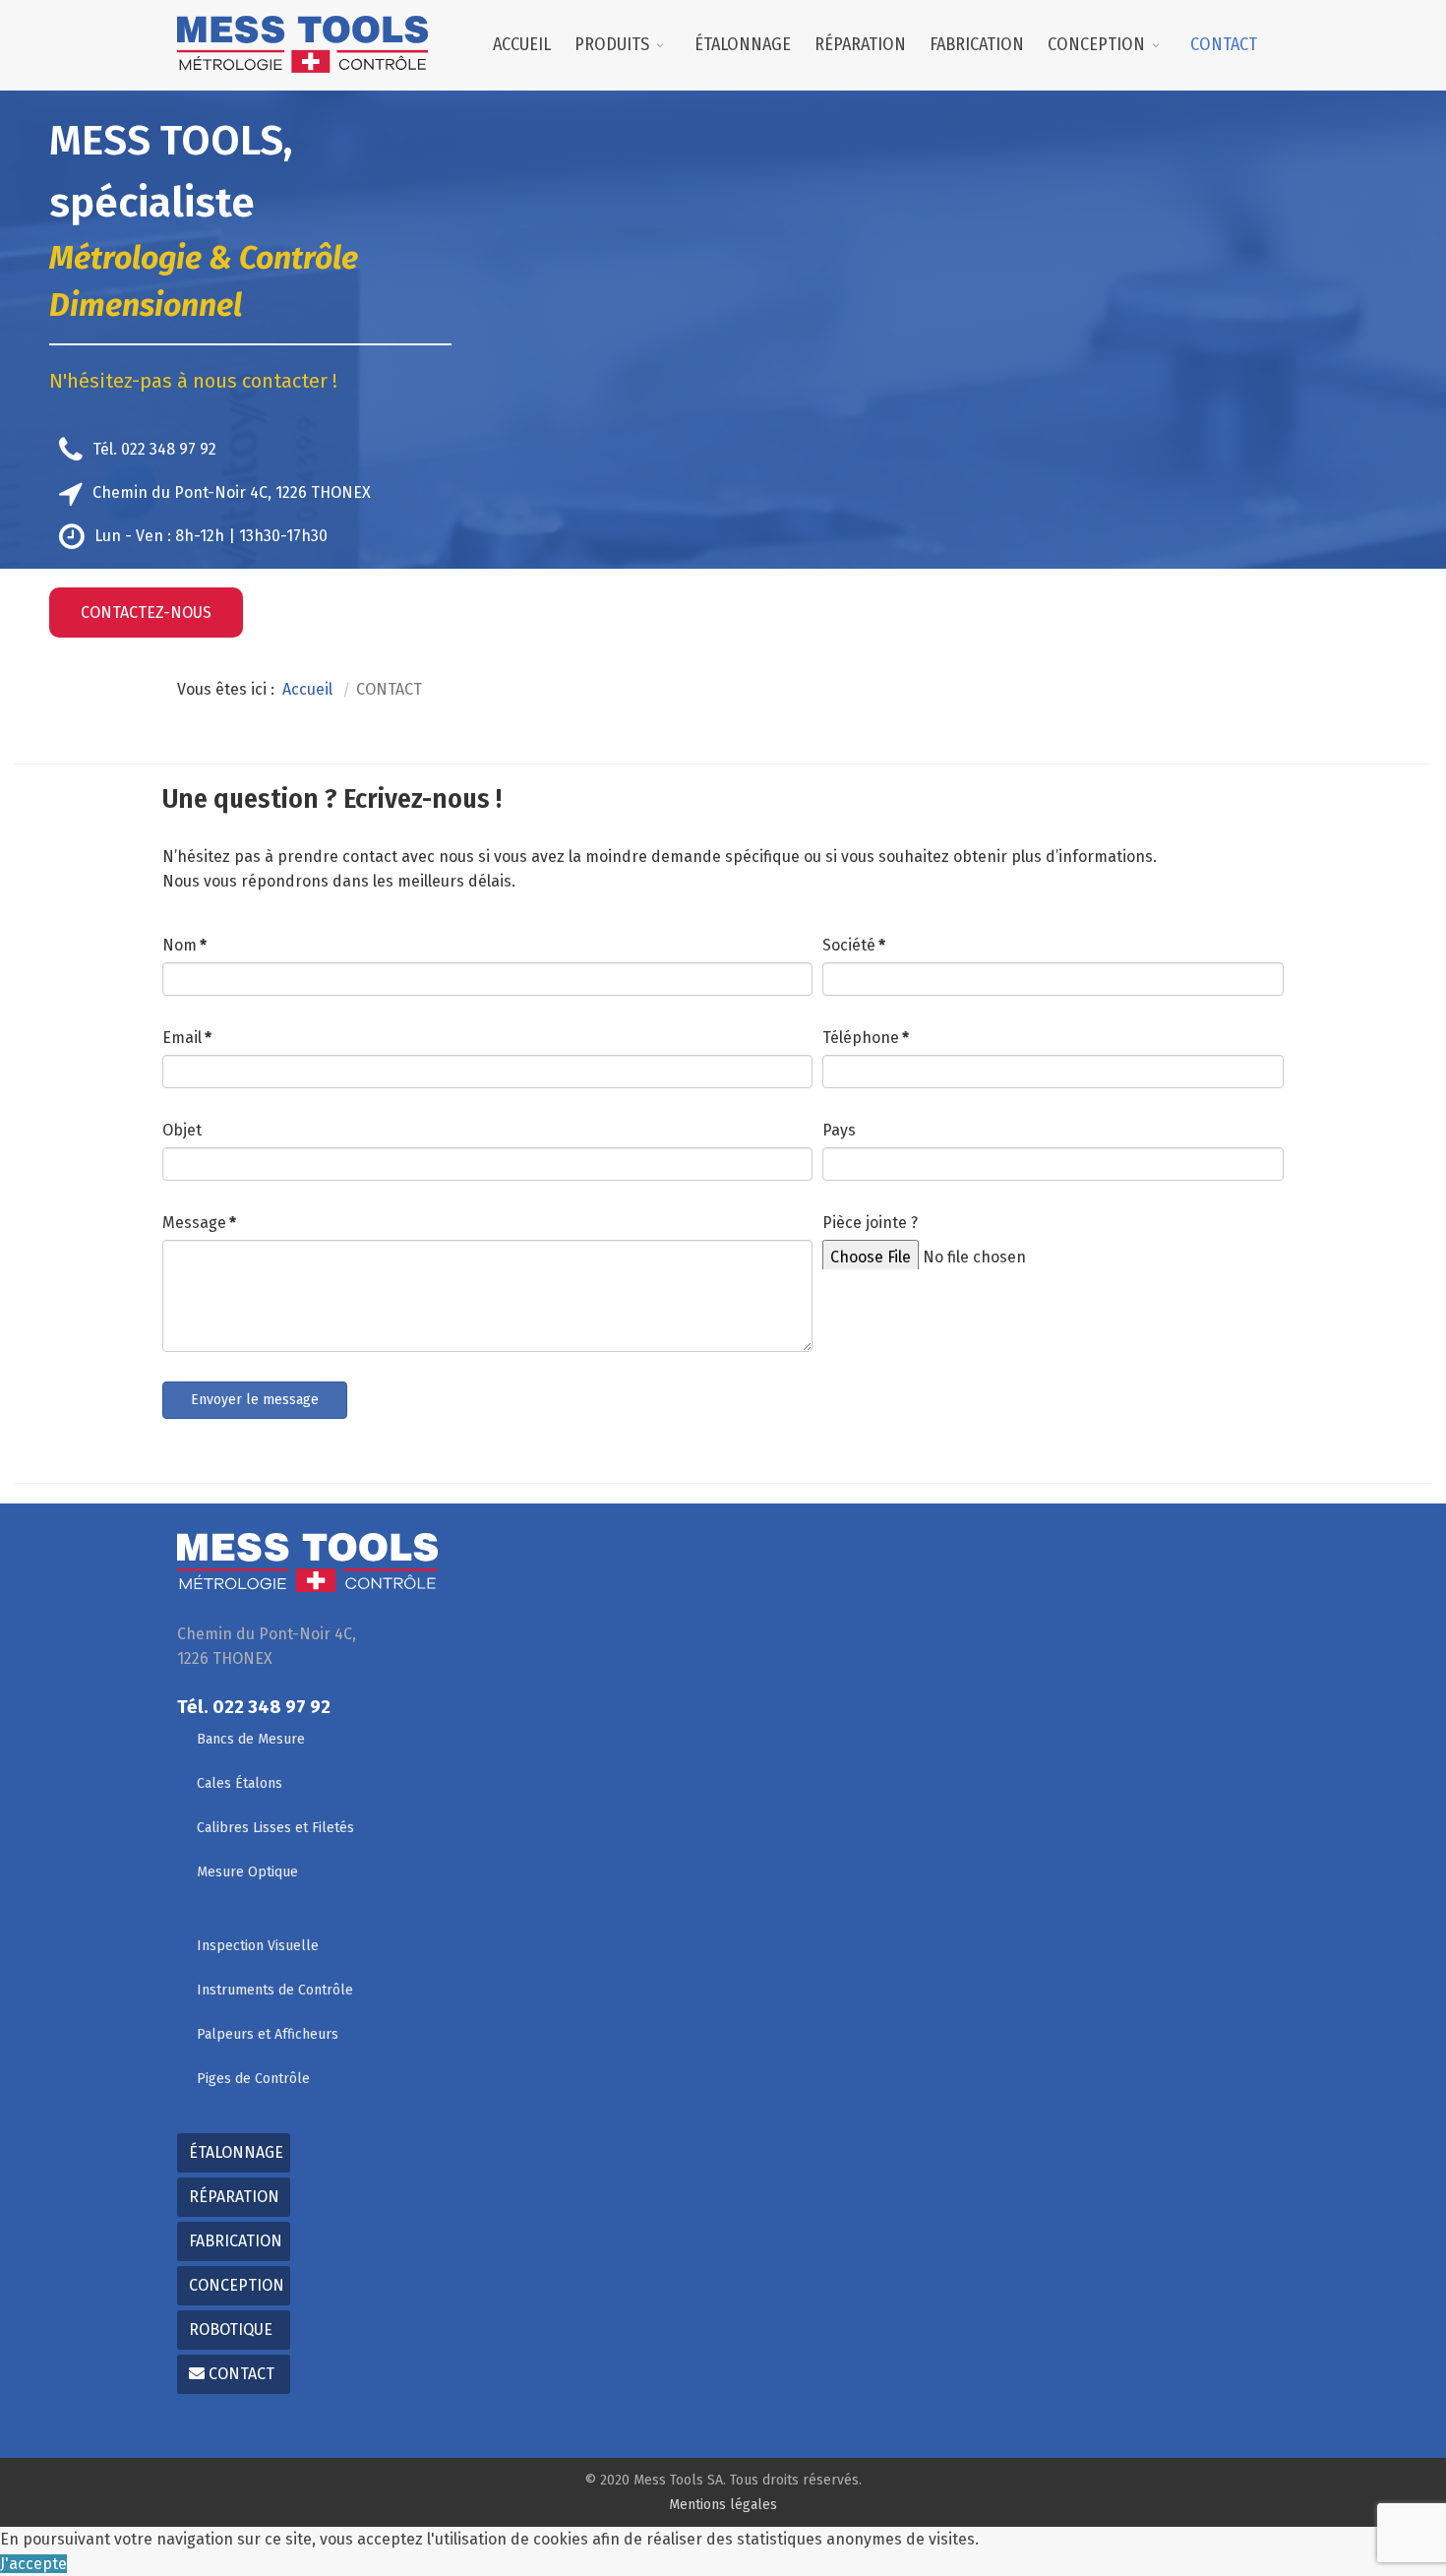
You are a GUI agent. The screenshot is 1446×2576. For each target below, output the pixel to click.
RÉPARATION (860, 44)
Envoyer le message (255, 1400)
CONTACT (1224, 44)
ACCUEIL (522, 44)
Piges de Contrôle (253, 2079)
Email (187, 1038)
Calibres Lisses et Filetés (275, 1828)
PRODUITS (612, 44)
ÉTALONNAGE (743, 44)
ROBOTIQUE (231, 2330)
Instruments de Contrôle (275, 1990)
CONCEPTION (1096, 44)
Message (199, 1223)
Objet (182, 1130)
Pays (839, 1130)
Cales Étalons (240, 1783)
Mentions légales (723, 2505)
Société (854, 945)
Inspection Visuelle (258, 1946)
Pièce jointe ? (870, 1223)
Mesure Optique (247, 1872)
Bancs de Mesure (251, 1739)
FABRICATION (977, 44)
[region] (723, 379)
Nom (184, 945)
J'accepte (33, 2564)
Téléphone (866, 1038)
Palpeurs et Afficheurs (268, 2034)
